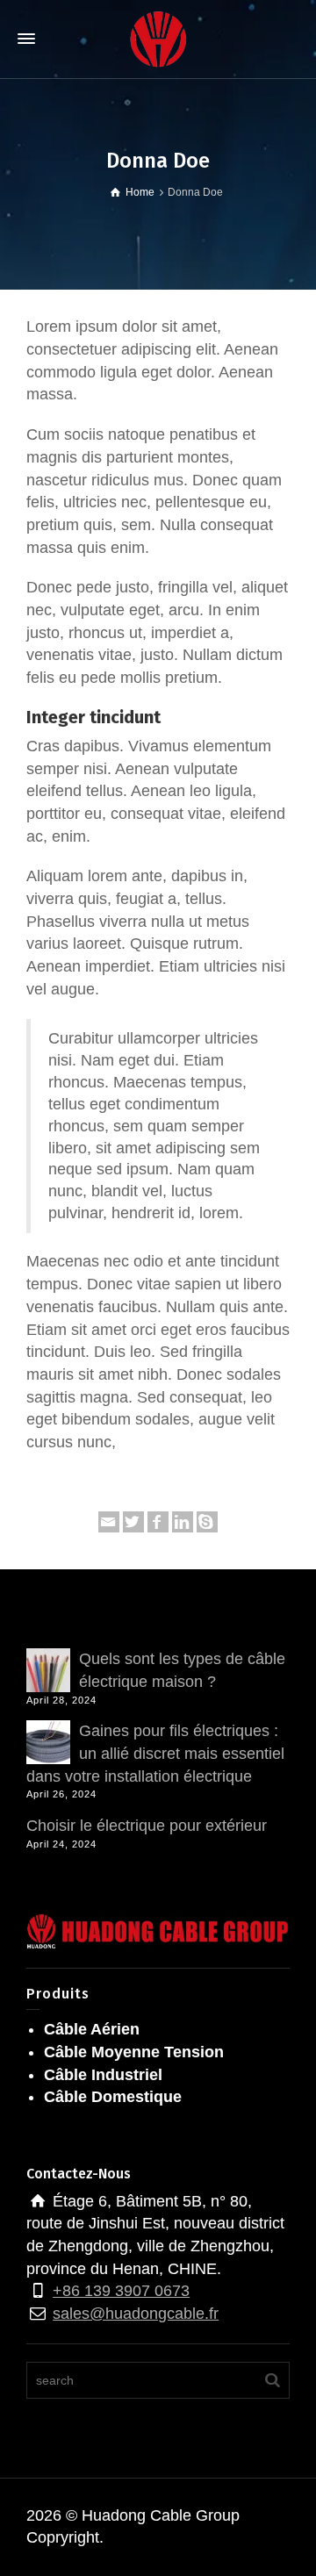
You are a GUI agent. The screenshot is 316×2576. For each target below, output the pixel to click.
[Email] (109, 1522)
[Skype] (207, 1522)
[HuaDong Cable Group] (158, 39)
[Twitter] (133, 1522)
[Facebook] (158, 1522)
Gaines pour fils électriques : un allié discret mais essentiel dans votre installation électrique (155, 1753)
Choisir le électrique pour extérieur (147, 1826)
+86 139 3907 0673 (121, 2291)
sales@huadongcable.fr (136, 2314)
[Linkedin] (183, 1522)
